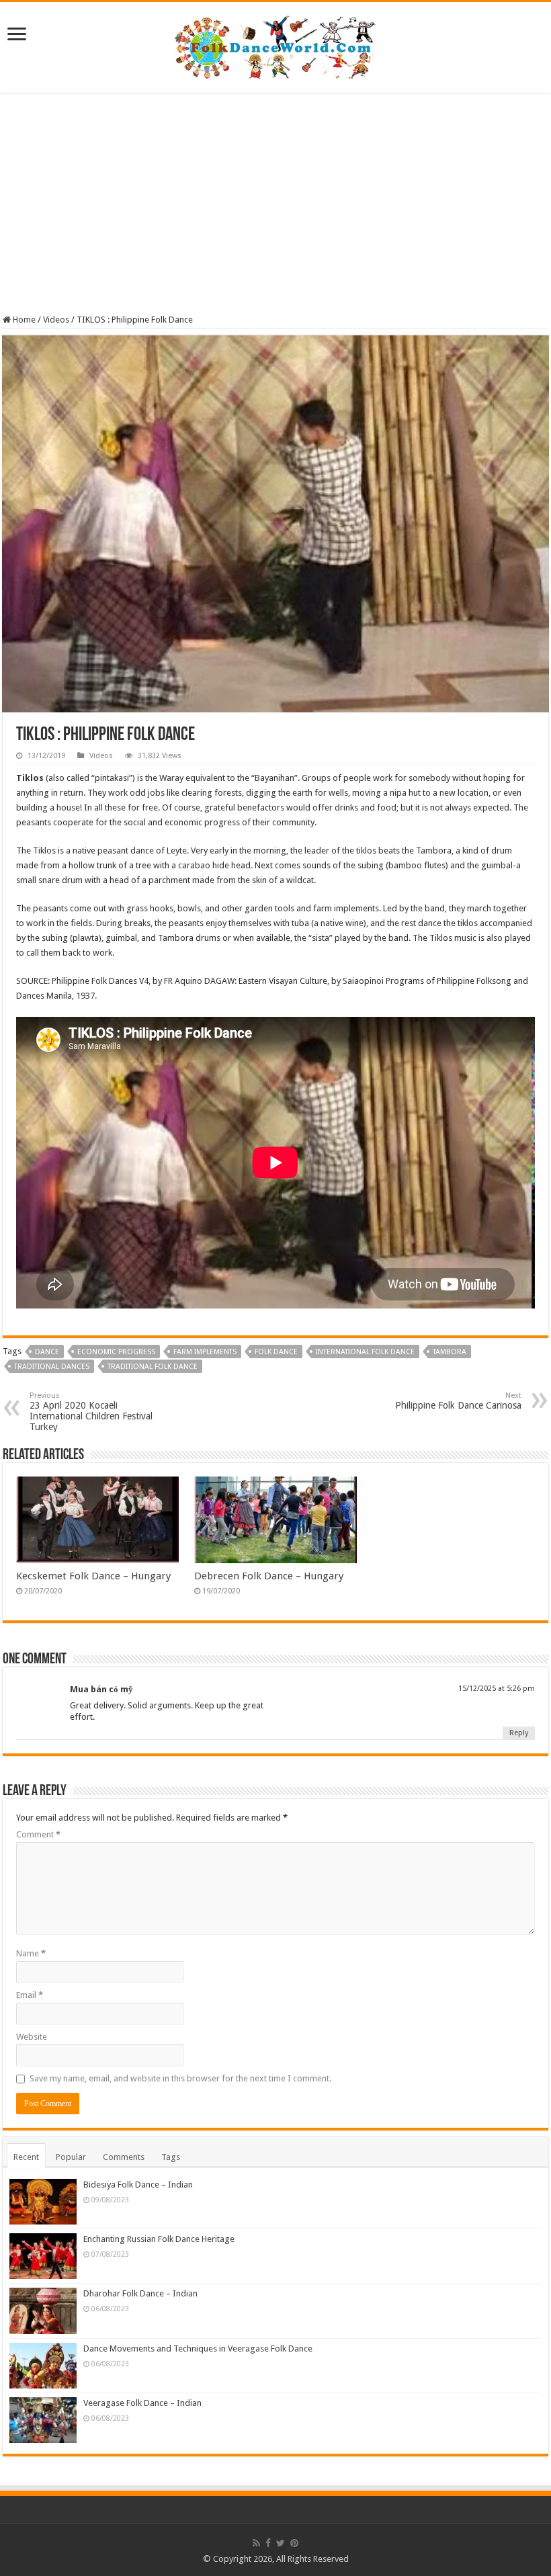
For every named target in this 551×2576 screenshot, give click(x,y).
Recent (26, 2157)
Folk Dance (276, 1352)
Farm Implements (205, 1352)
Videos (56, 320)
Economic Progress (116, 1352)
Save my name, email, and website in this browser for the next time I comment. (180, 2078)
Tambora (450, 1352)
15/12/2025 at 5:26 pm (497, 1689)
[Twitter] (281, 2543)
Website (32, 2037)
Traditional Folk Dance (153, 1367)
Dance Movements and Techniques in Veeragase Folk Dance (198, 2349)
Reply (519, 1733)
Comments (124, 2157)
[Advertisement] (275, 204)
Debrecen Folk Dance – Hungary (269, 1576)
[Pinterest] (294, 2543)
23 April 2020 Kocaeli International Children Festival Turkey (91, 1412)
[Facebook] (268, 2543)
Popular (71, 2157)
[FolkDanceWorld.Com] (275, 45)
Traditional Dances (52, 1367)
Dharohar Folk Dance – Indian (140, 2293)
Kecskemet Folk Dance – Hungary (93, 1576)
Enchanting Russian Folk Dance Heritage (159, 2239)
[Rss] (256, 2543)
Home (23, 320)
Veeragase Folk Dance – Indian (142, 2403)
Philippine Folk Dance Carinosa (458, 1401)
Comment (38, 1834)
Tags (171, 2157)
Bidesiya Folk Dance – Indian (138, 2185)
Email (30, 1995)
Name (31, 1953)
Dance (47, 1352)
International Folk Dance (365, 1352)
